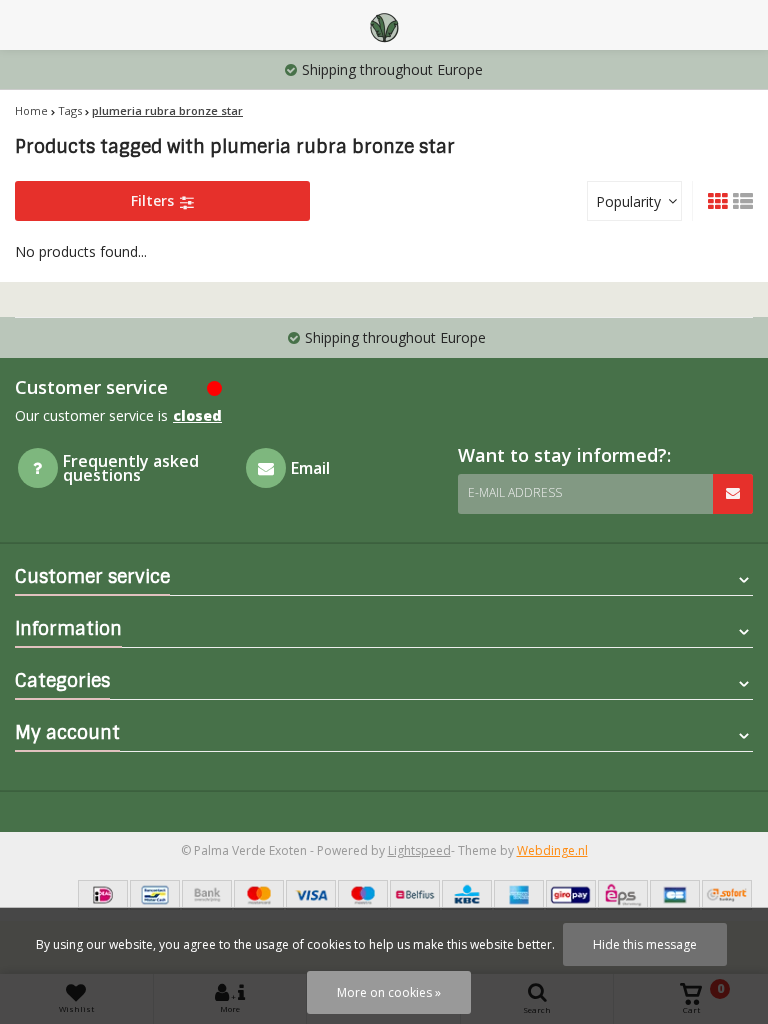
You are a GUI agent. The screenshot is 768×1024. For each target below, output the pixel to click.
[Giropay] (571, 895)
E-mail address (515, 492)
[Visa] (311, 895)
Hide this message (645, 944)
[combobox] (634, 201)
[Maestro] (363, 895)
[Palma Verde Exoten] (384, 25)
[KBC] (467, 895)
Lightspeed (419, 850)
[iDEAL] (103, 895)
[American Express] (519, 895)
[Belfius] (415, 895)
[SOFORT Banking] (727, 895)
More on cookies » (389, 992)
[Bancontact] (155, 895)
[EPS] (623, 895)
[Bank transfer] (207, 895)
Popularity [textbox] (628, 201)
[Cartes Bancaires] (675, 895)
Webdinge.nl (552, 850)
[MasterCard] (259, 895)
